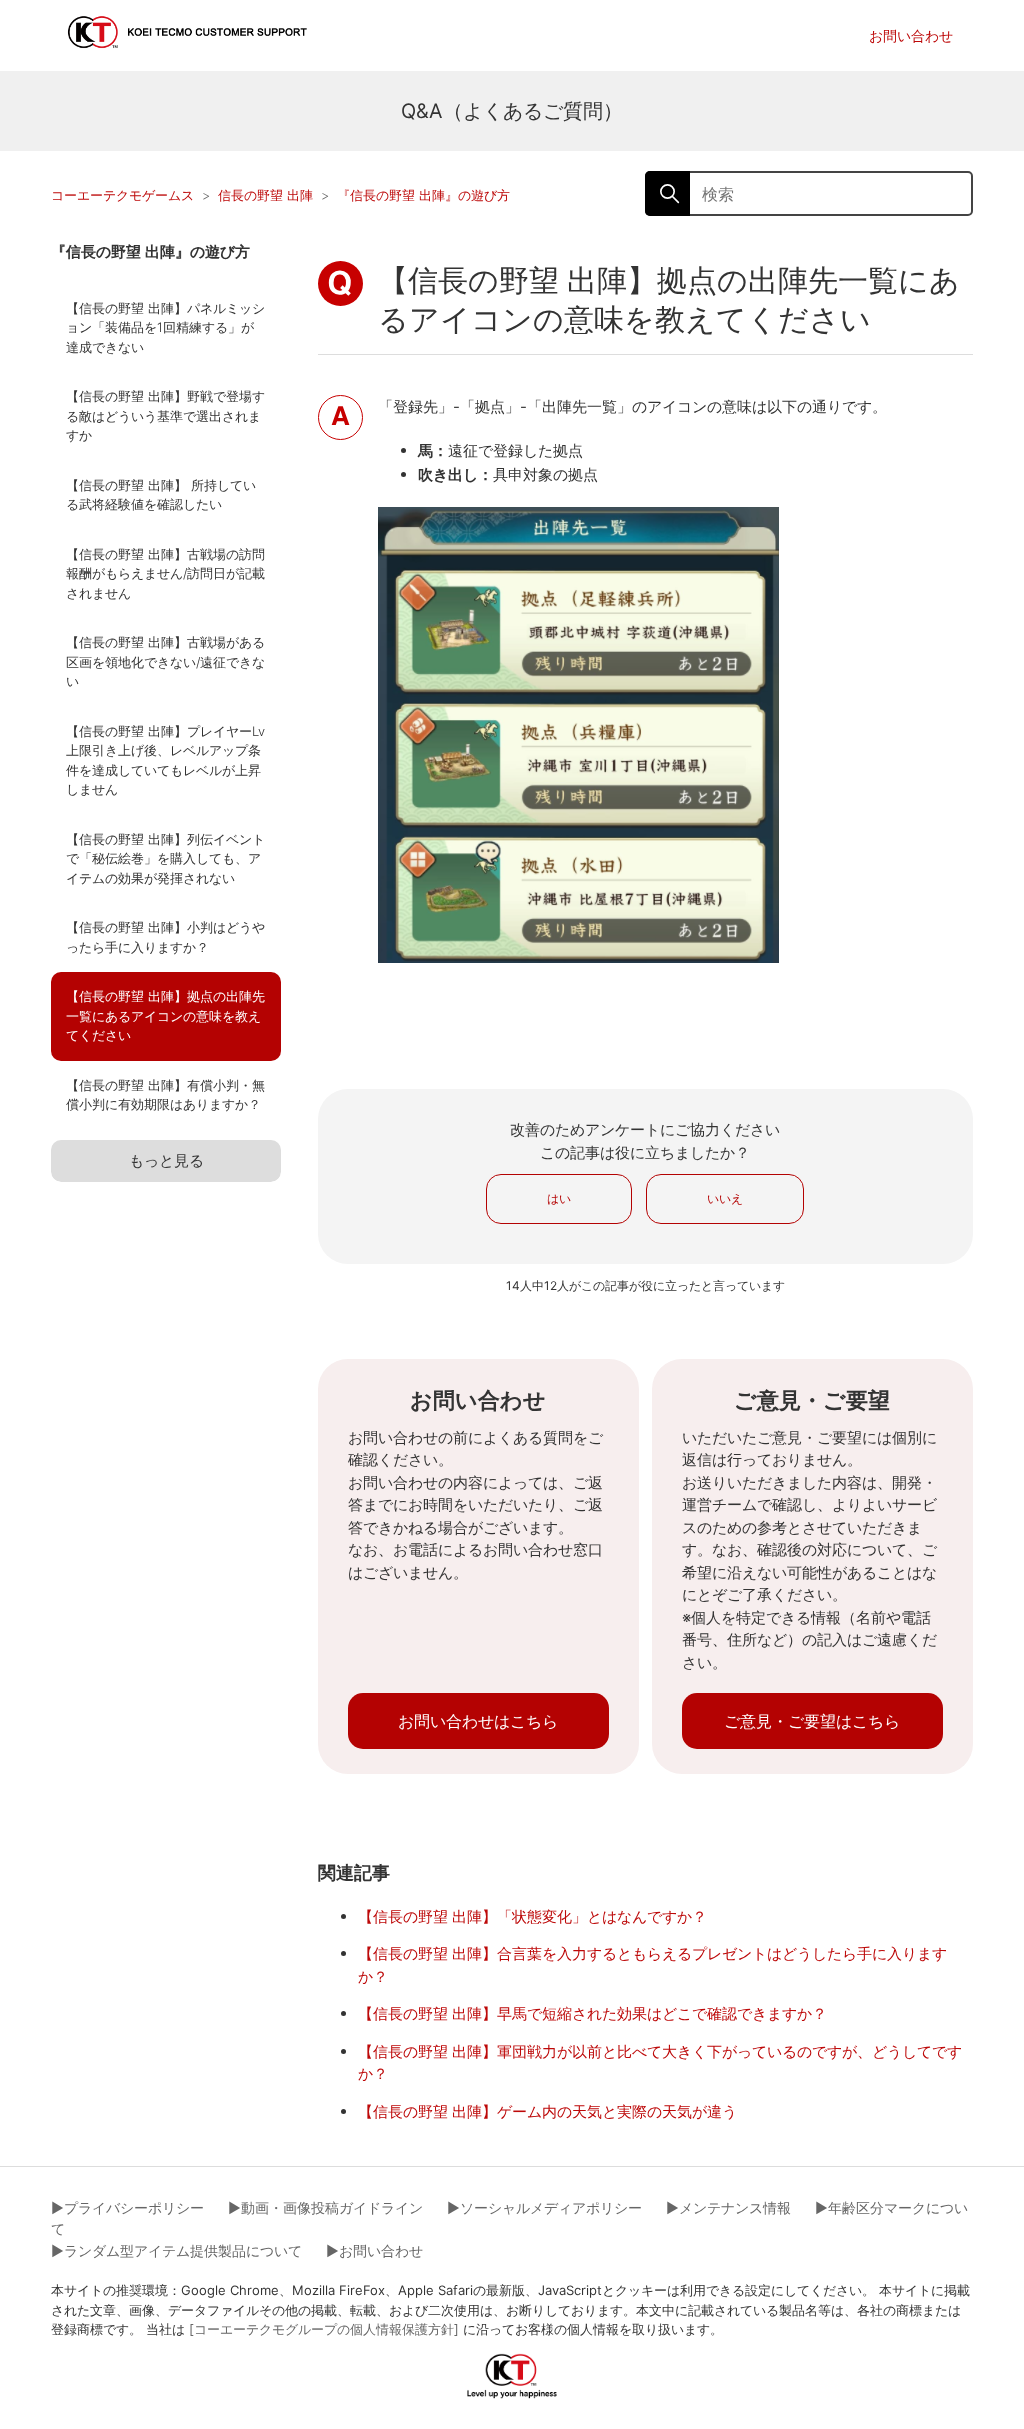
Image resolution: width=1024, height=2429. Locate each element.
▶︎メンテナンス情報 (728, 2207)
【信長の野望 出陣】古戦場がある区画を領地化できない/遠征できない (165, 661)
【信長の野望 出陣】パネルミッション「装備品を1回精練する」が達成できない (165, 327)
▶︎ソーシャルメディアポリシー (544, 2207)
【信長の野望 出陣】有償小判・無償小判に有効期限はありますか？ (165, 1095)
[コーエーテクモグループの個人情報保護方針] (324, 2329)
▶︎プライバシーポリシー (127, 2207)
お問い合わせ (911, 35)
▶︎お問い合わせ (374, 2250)
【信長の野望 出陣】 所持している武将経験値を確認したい (161, 495)
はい (559, 1198)
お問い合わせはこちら (478, 1721)
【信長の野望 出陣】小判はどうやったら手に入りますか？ (165, 937)
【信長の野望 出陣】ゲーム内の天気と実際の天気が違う (547, 2111)
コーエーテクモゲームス (122, 195)
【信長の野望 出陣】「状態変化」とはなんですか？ (532, 1916)
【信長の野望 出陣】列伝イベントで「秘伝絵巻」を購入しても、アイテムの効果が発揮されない (165, 858)
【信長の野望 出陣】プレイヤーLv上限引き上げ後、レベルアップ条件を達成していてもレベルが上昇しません (165, 760)
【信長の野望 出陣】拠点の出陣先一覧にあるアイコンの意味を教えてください (165, 1015)
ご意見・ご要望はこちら (812, 1721)
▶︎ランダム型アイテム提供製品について (176, 2250)
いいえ (725, 1198)
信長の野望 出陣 (265, 195)
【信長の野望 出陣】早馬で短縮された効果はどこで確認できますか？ (592, 2013)
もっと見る (166, 1160)
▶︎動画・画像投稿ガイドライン (325, 2207)
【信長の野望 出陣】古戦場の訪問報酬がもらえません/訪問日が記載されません (165, 573)
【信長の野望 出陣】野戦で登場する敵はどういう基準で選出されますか (165, 415)
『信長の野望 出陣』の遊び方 (423, 195)
